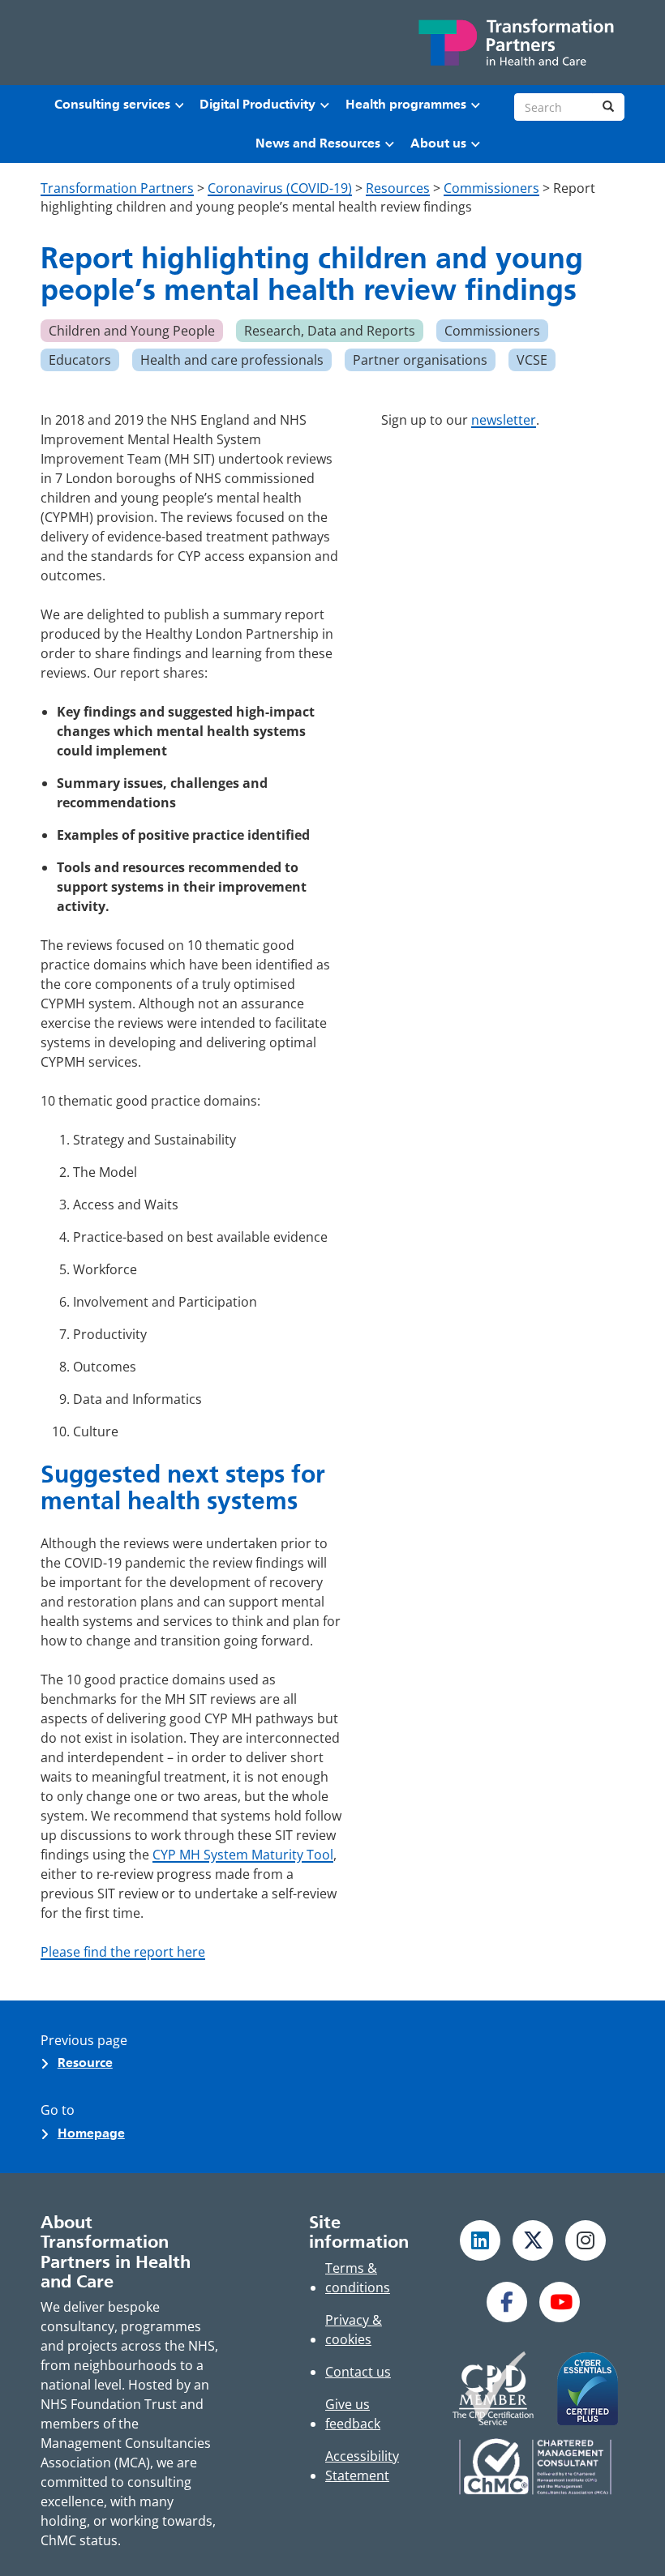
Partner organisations (420, 360)
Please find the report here (123, 1952)
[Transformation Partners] (515, 43)
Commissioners (492, 331)
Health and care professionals (232, 360)
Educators (80, 360)
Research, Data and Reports (330, 331)
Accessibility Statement (362, 2466)
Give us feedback (353, 2414)
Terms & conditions (358, 2278)
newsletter (504, 420)
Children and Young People (132, 331)
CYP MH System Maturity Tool (243, 1855)
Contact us (358, 2372)
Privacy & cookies (354, 2330)
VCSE (532, 360)
